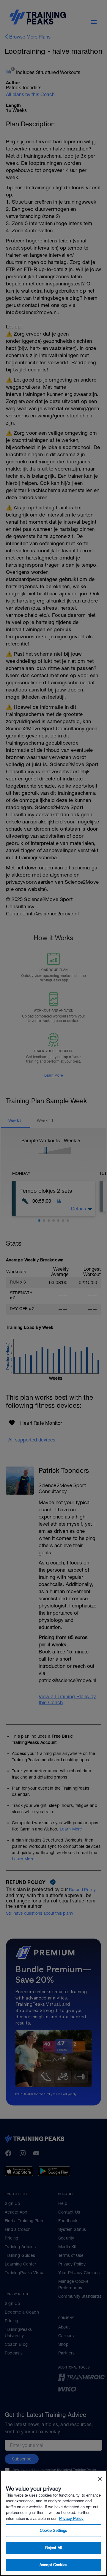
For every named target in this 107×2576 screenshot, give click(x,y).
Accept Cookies (53, 2565)
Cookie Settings (54, 2530)
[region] (53, 2523)
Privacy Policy (71, 2519)
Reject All (53, 2548)
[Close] (100, 2479)
